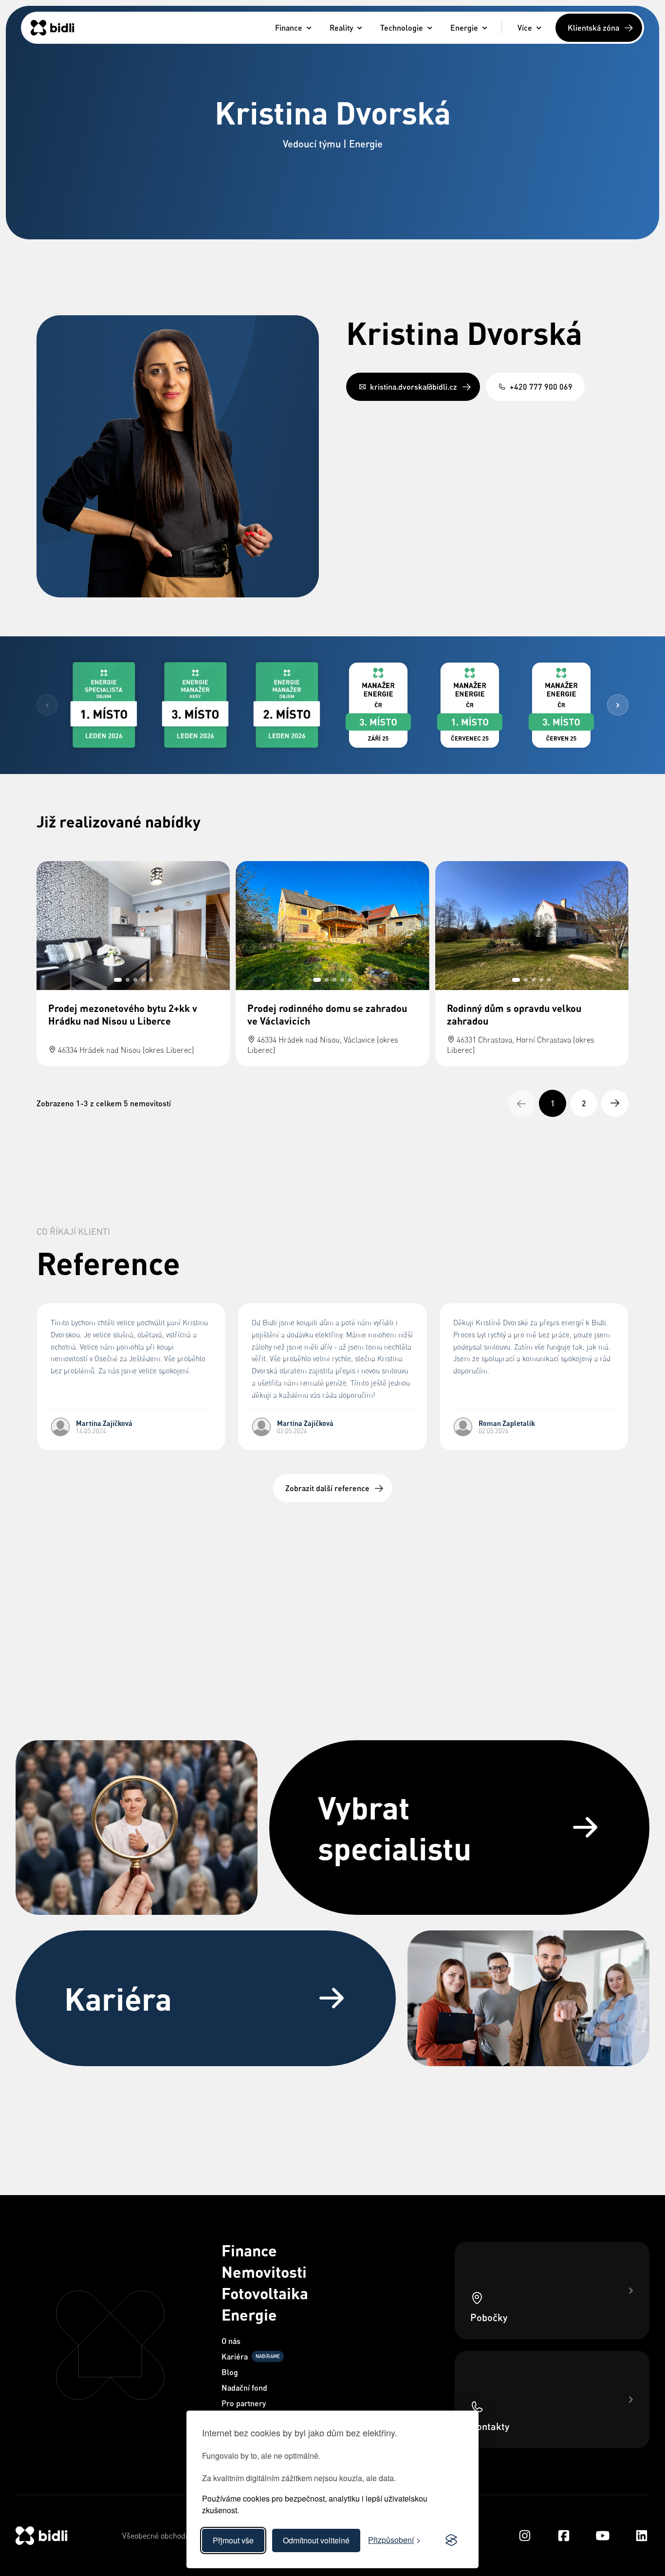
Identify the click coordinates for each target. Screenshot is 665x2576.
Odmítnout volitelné (316, 2540)
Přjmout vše (233, 2540)
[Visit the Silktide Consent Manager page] (451, 2540)
